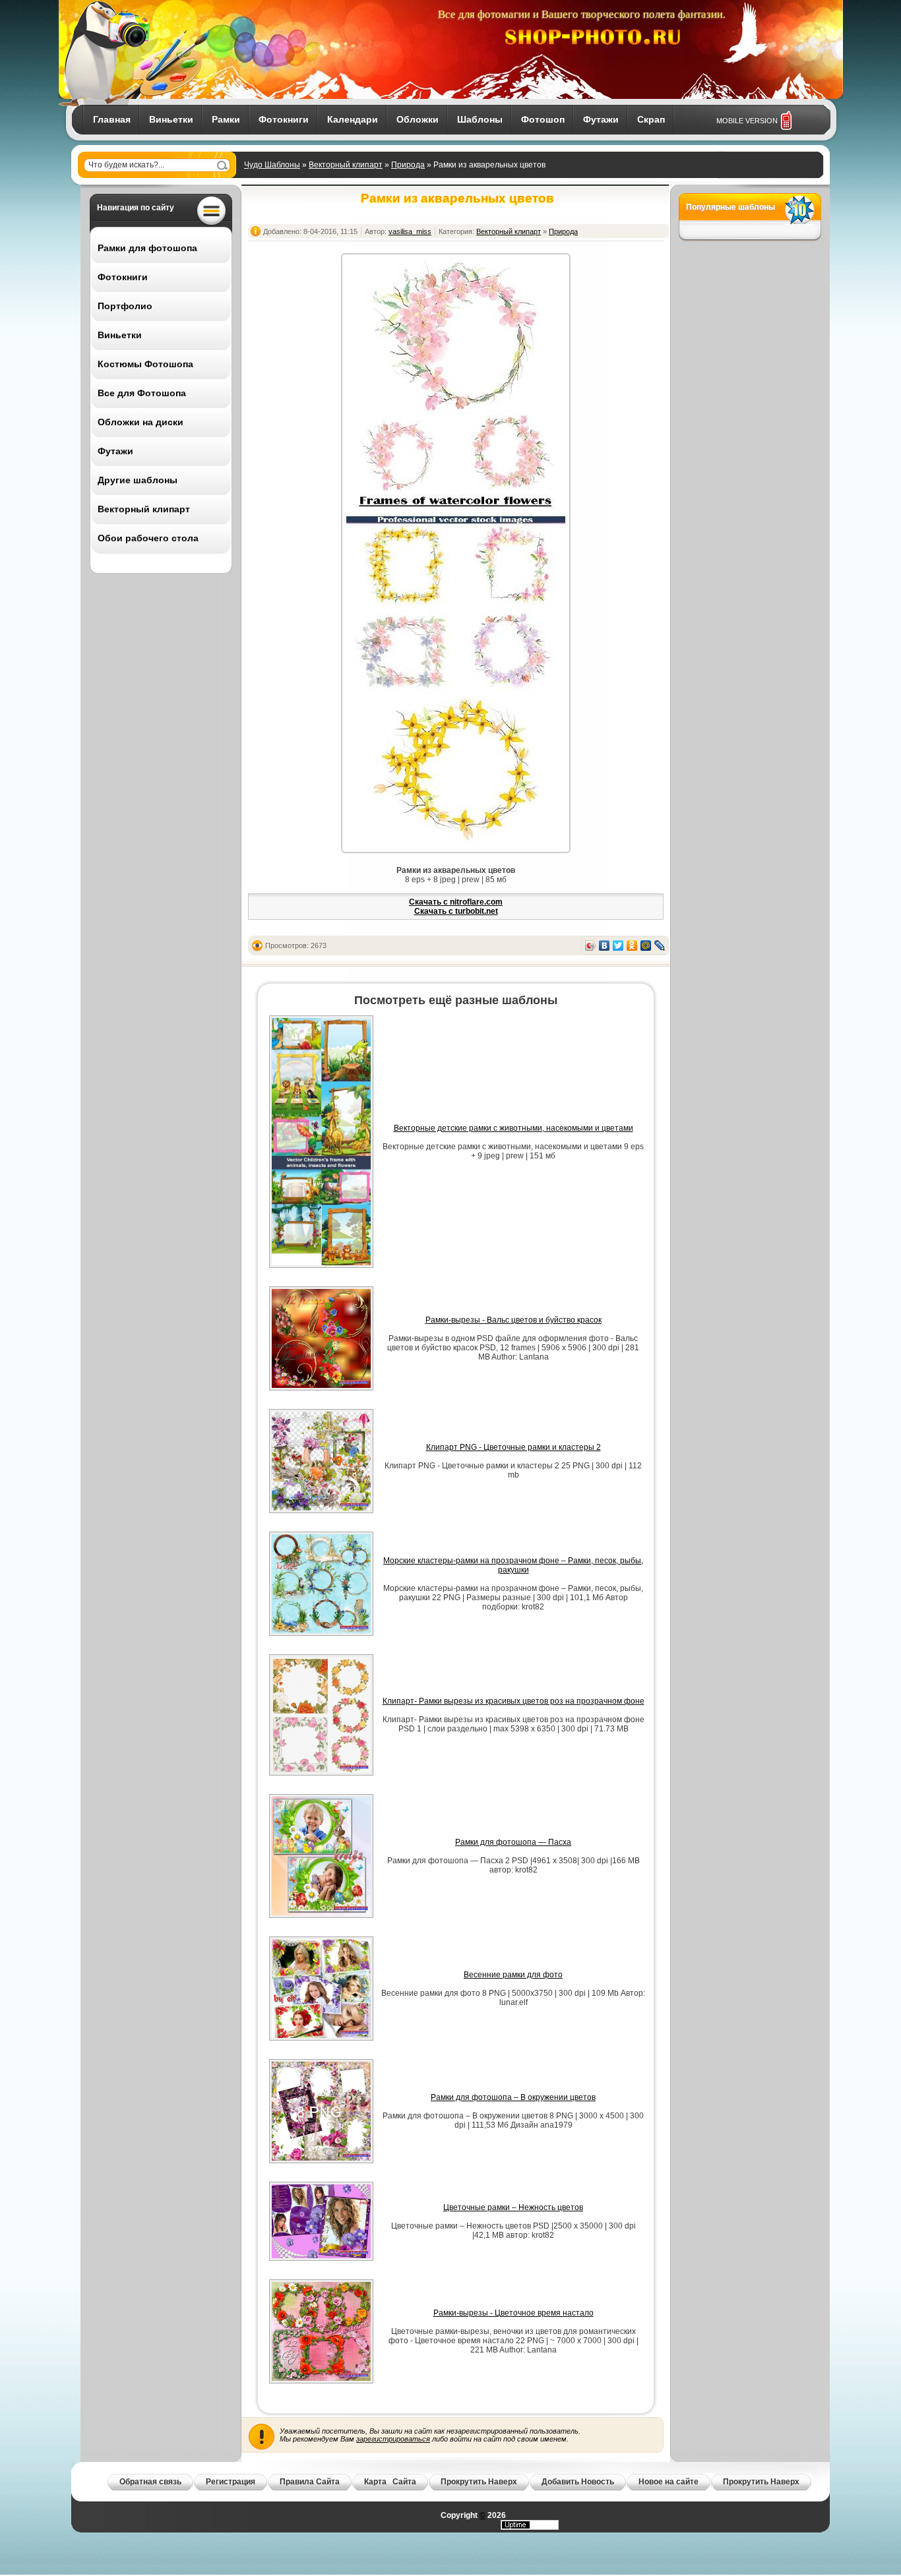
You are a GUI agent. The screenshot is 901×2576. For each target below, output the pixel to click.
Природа (408, 165)
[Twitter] (618, 945)
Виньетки (171, 119)
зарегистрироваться (393, 2439)
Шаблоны (480, 119)
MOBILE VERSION (747, 121)
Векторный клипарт (346, 165)
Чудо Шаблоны (272, 165)
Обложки (418, 119)
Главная (112, 119)
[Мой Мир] (646, 945)
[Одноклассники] (632, 945)
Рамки (226, 119)
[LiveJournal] (660, 945)
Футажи (601, 119)
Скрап (651, 119)
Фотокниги (284, 119)
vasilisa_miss (410, 231)
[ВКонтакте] (605, 945)
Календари (353, 119)
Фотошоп (543, 119)
